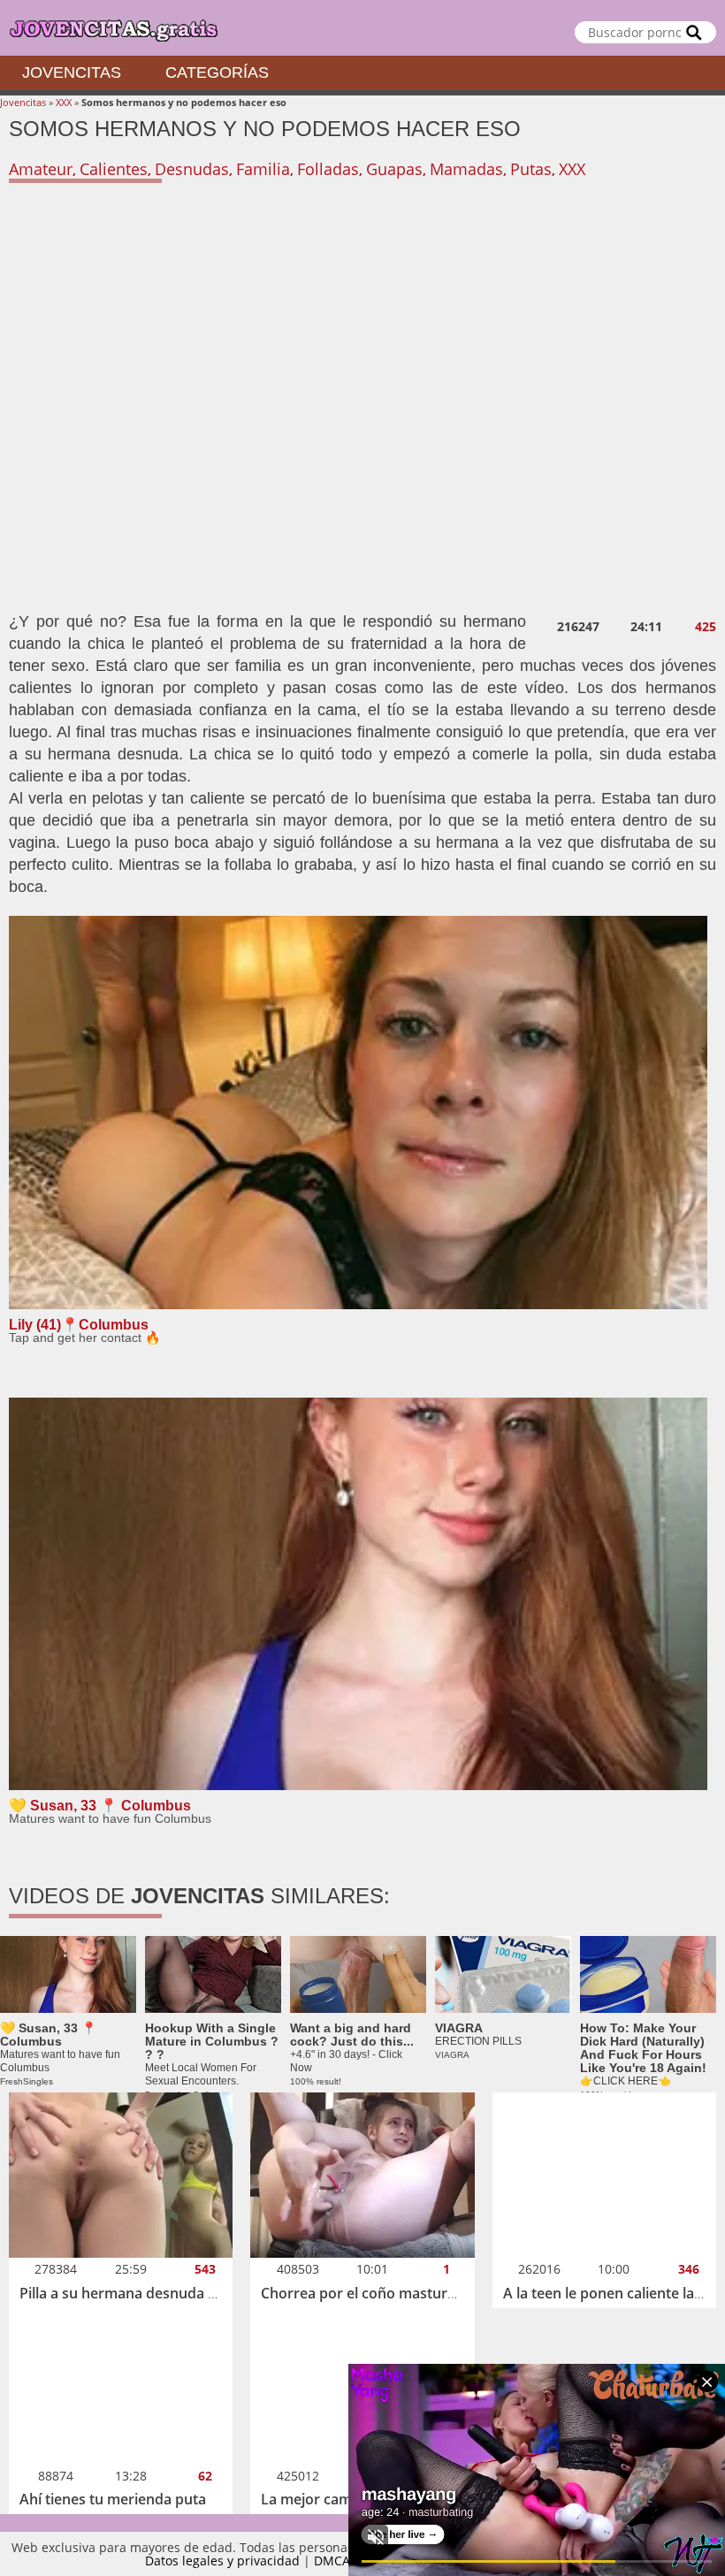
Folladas (328, 169)
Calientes (114, 169)
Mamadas (466, 169)
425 (706, 627)
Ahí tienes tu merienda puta (113, 2499)
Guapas (394, 169)
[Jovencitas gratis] (362, 28)
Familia (263, 169)
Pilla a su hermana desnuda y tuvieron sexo (166, 2293)
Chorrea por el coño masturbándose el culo (407, 2293)
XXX (64, 102)
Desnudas (192, 169)
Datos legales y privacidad (222, 2561)
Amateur (41, 169)
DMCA (332, 2561)
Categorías (217, 72)
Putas (531, 169)
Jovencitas (72, 72)
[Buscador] (694, 32)
